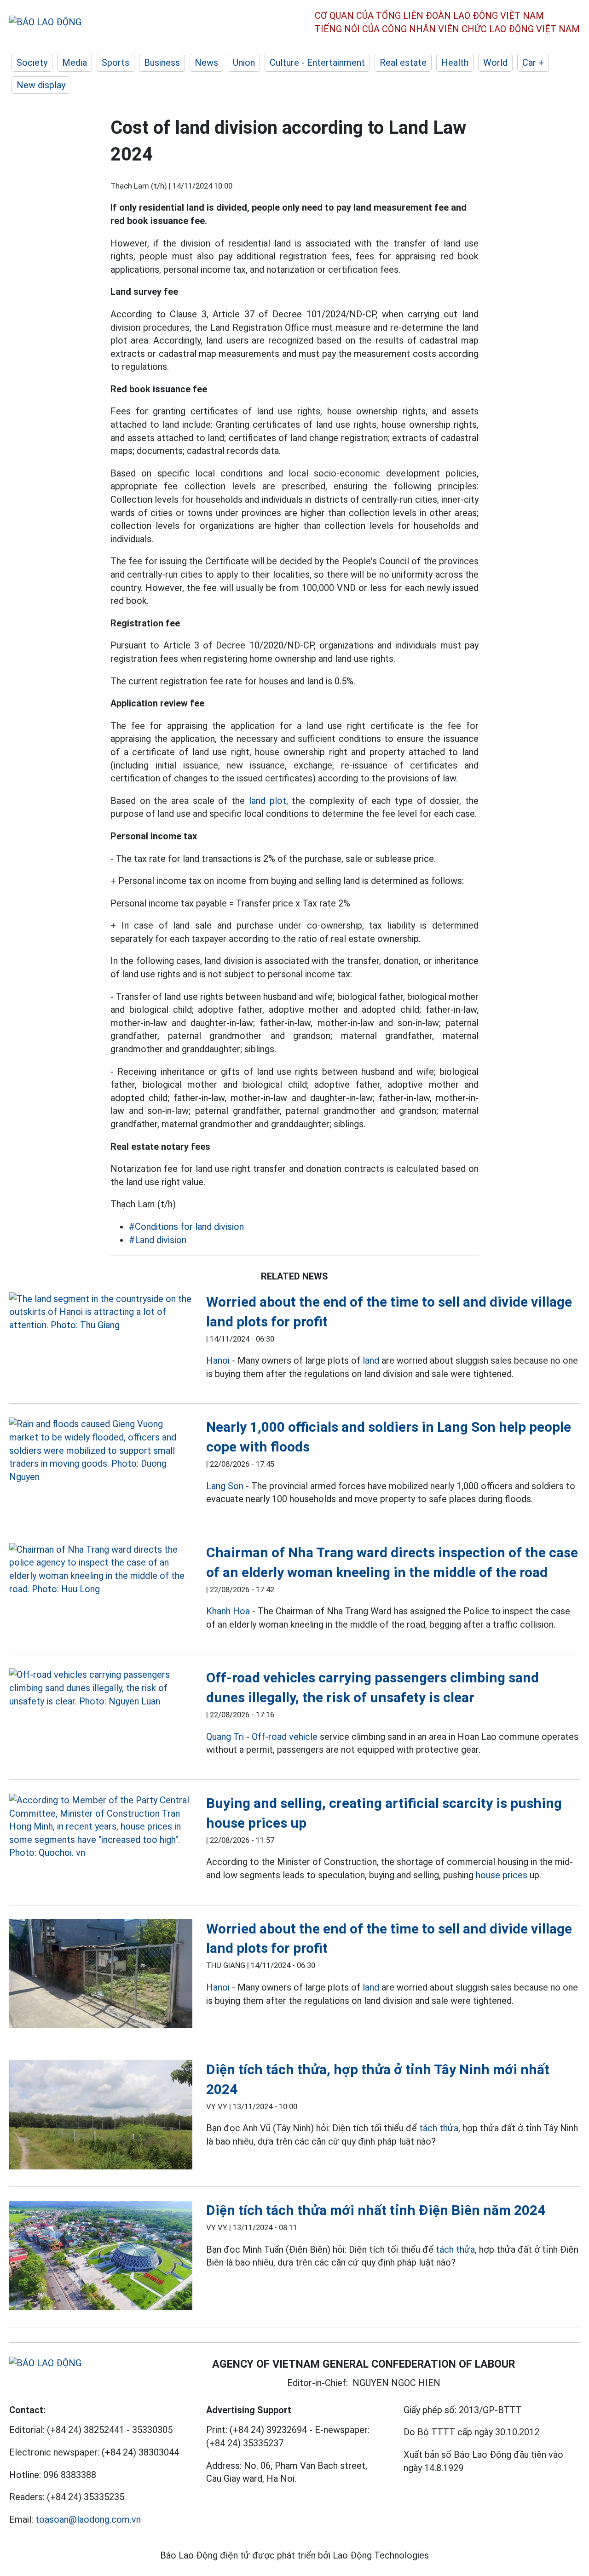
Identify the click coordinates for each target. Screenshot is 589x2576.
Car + (533, 63)
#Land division (158, 1240)
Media (75, 63)
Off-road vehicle (285, 1737)
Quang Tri (225, 1737)
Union (244, 63)
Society (32, 63)
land (371, 1360)
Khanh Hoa (228, 1611)
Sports (115, 63)
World (495, 63)
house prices (502, 1875)
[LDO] (101, 1312)
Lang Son (225, 1486)
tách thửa (439, 2128)
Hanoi (218, 1360)
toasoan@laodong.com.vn (88, 2519)
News (206, 63)
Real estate (403, 63)
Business (162, 63)
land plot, (269, 801)
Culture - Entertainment (317, 63)
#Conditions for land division (186, 1227)
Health (455, 63)
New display (41, 85)
